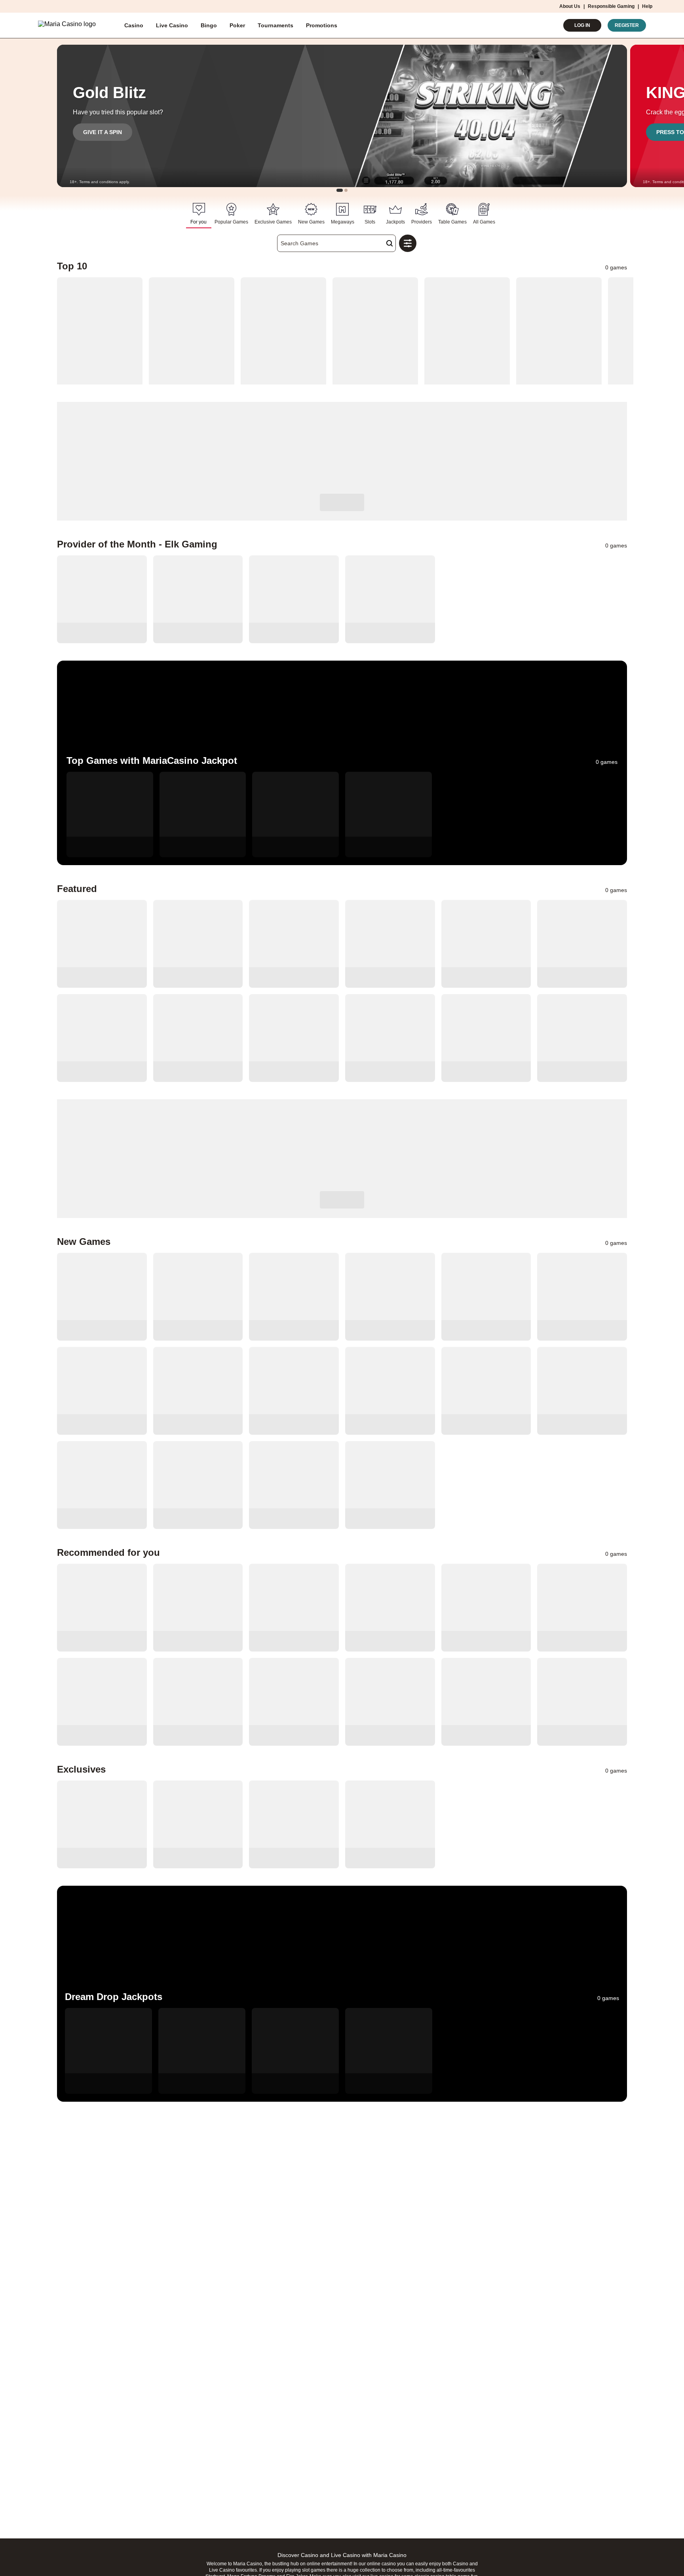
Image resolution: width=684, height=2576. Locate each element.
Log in (582, 25)
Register (627, 25)
